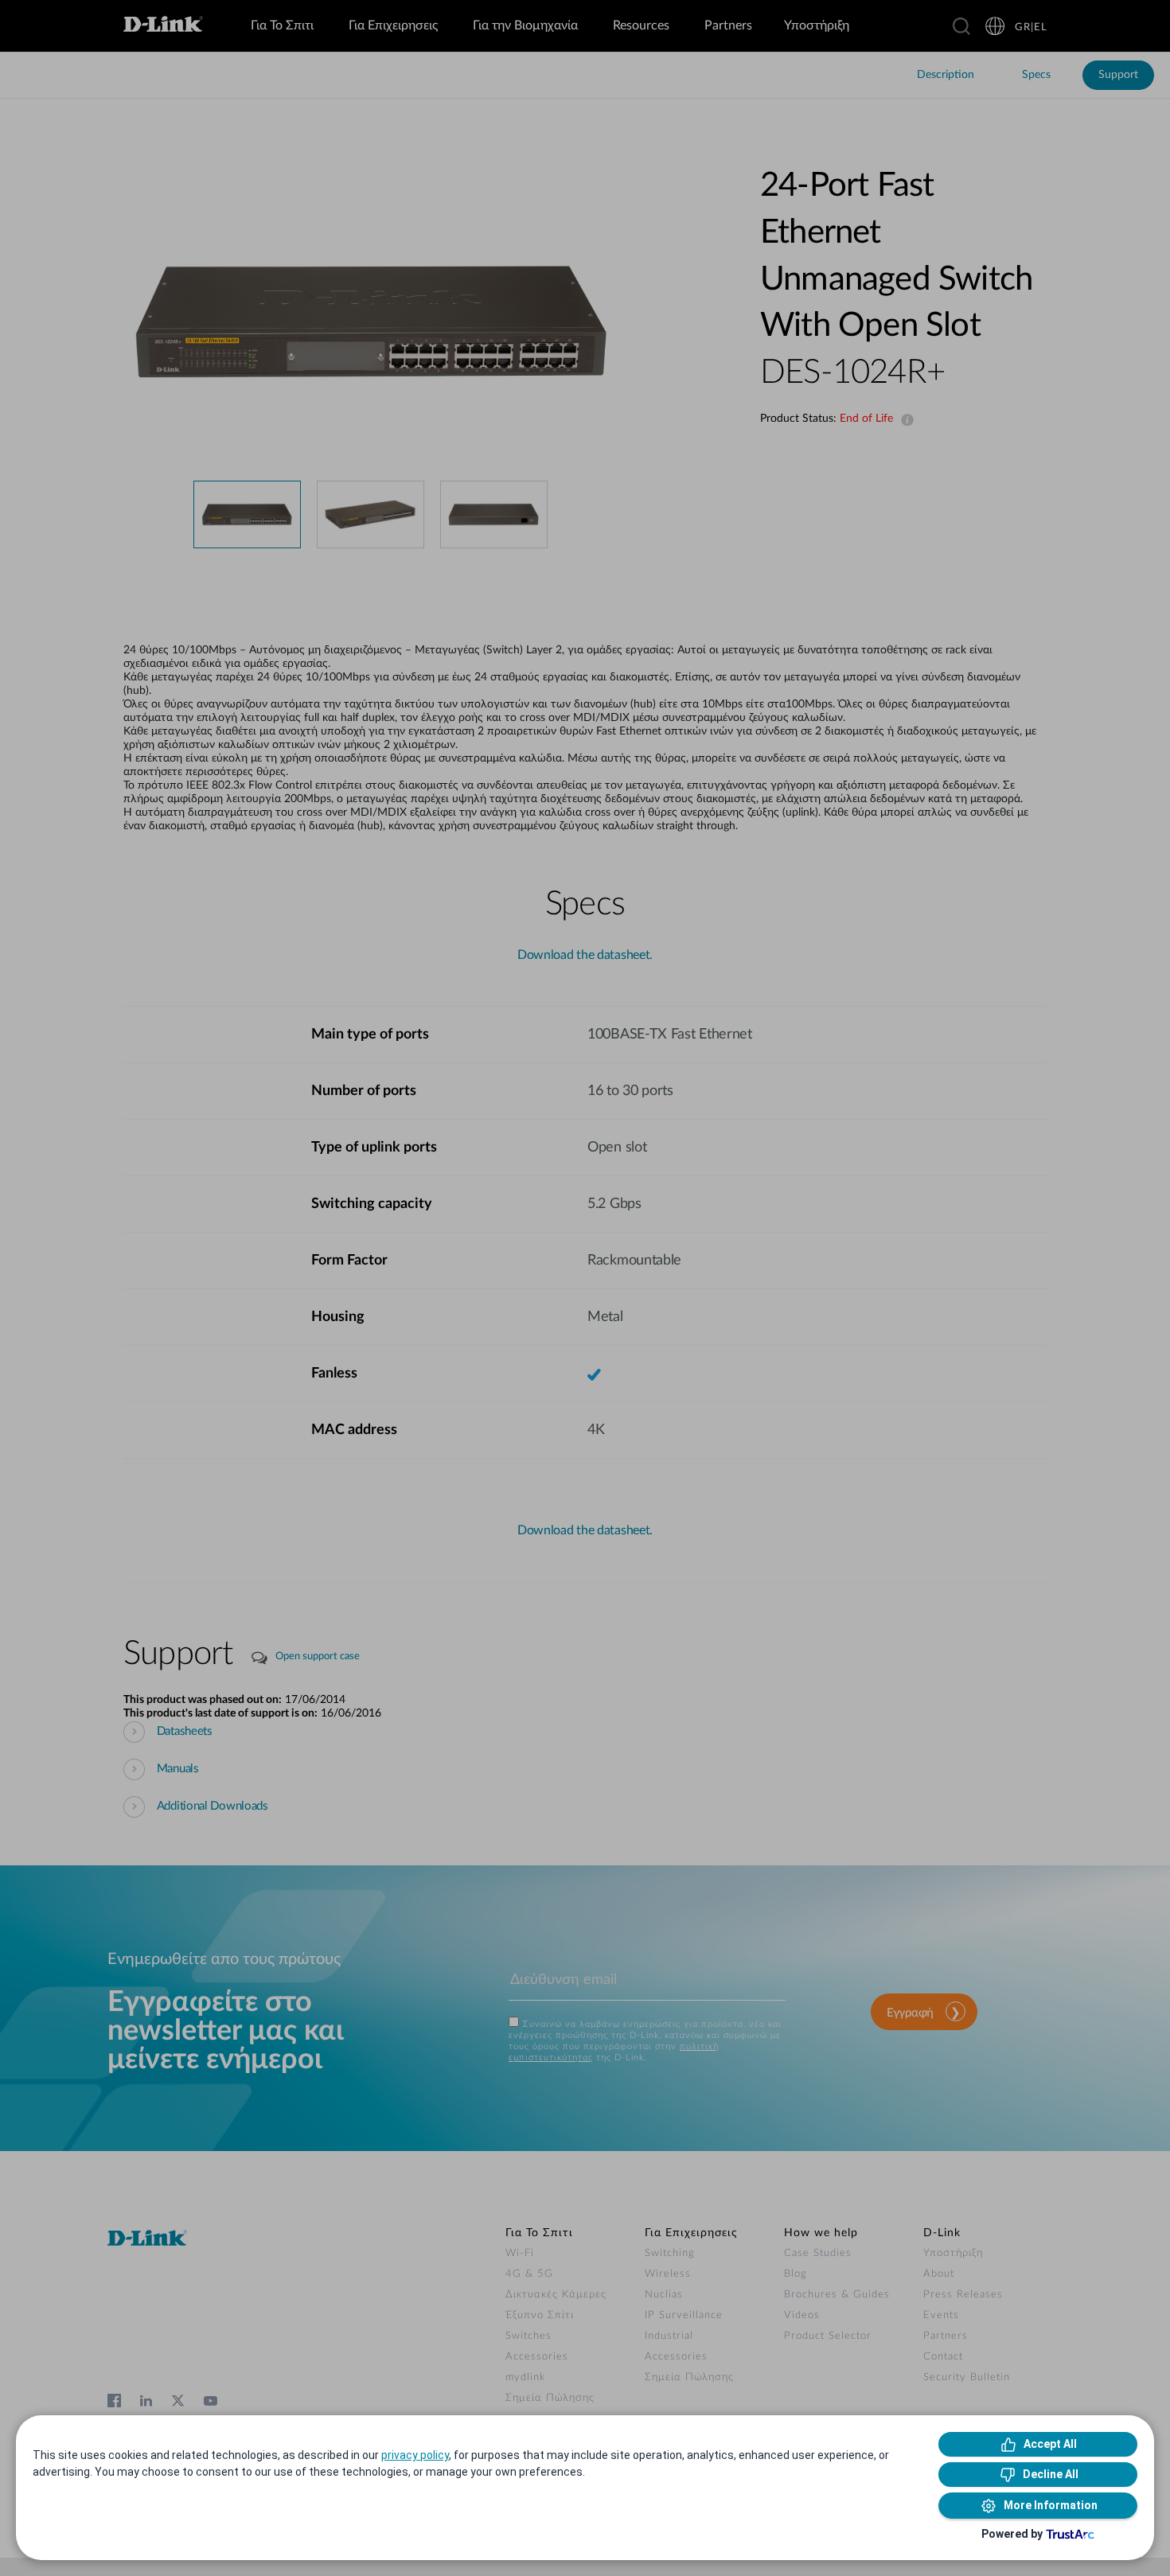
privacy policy (415, 2455)
